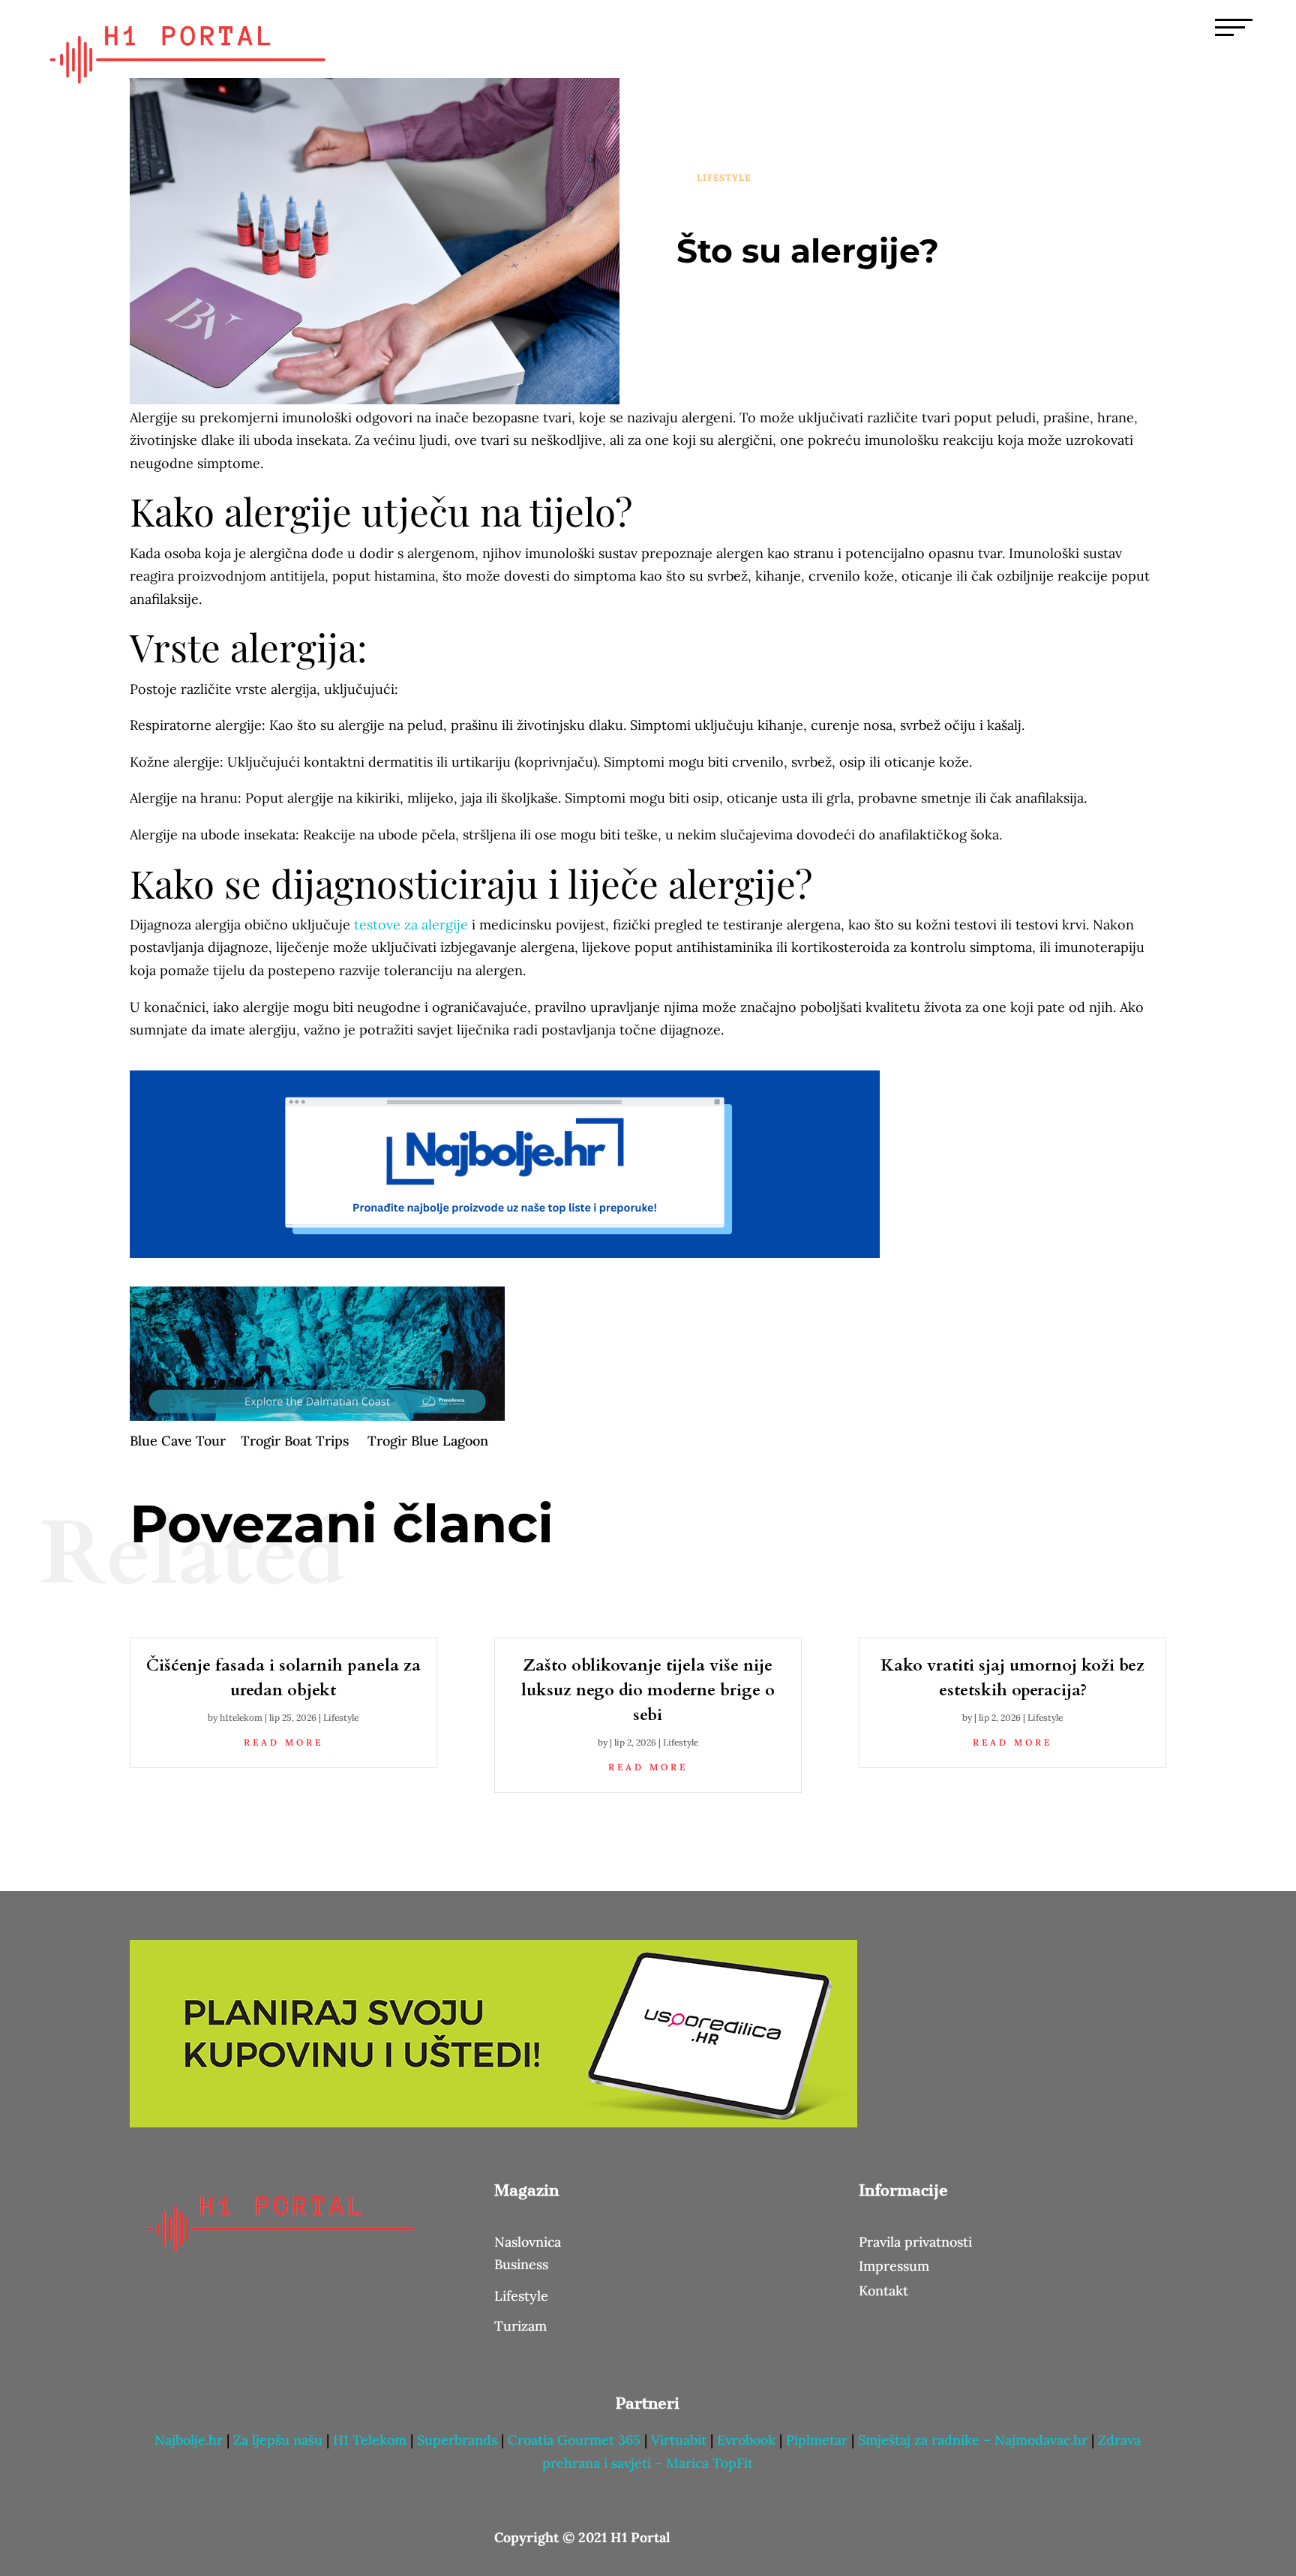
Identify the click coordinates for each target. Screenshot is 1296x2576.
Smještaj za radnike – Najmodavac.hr (975, 2440)
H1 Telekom (370, 2440)
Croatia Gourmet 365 (574, 2440)
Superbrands (457, 2440)
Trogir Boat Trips (295, 1441)
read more (283, 1742)
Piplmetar (815, 2440)
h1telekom (241, 1717)
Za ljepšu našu (278, 2440)
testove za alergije (411, 925)
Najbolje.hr (189, 2440)
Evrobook (746, 2440)
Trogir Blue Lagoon (428, 1441)
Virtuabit (679, 2440)
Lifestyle (724, 177)
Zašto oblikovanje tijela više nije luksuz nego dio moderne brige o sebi (648, 1690)
